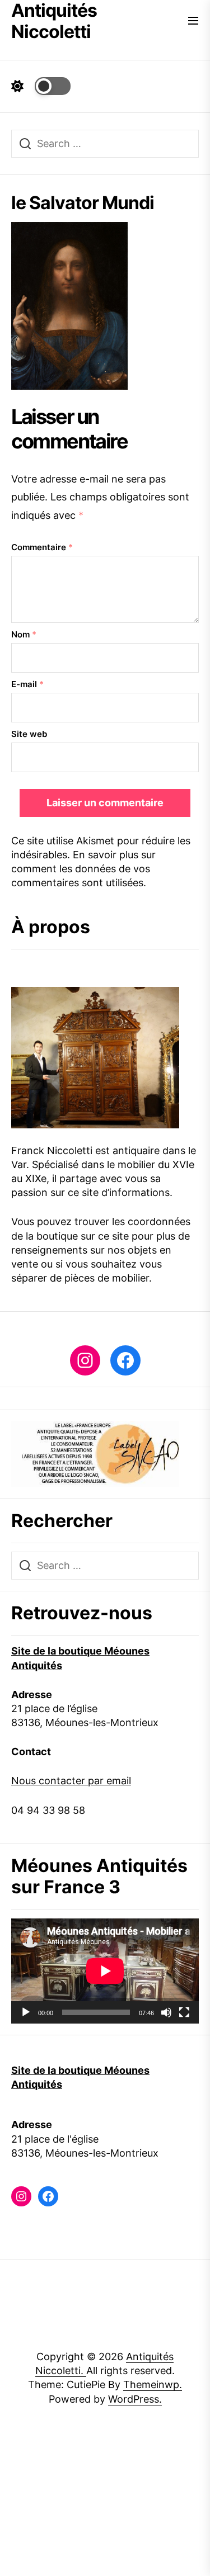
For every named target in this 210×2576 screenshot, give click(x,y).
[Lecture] (26, 2012)
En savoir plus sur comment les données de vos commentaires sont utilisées (83, 869)
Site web (29, 734)
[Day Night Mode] (41, 86)
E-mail (27, 684)
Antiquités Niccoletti (54, 21)
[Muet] (166, 2012)
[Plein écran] (184, 2012)
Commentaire (42, 547)
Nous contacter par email (71, 1781)
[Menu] (193, 22)
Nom (24, 634)
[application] (105, 1971)
